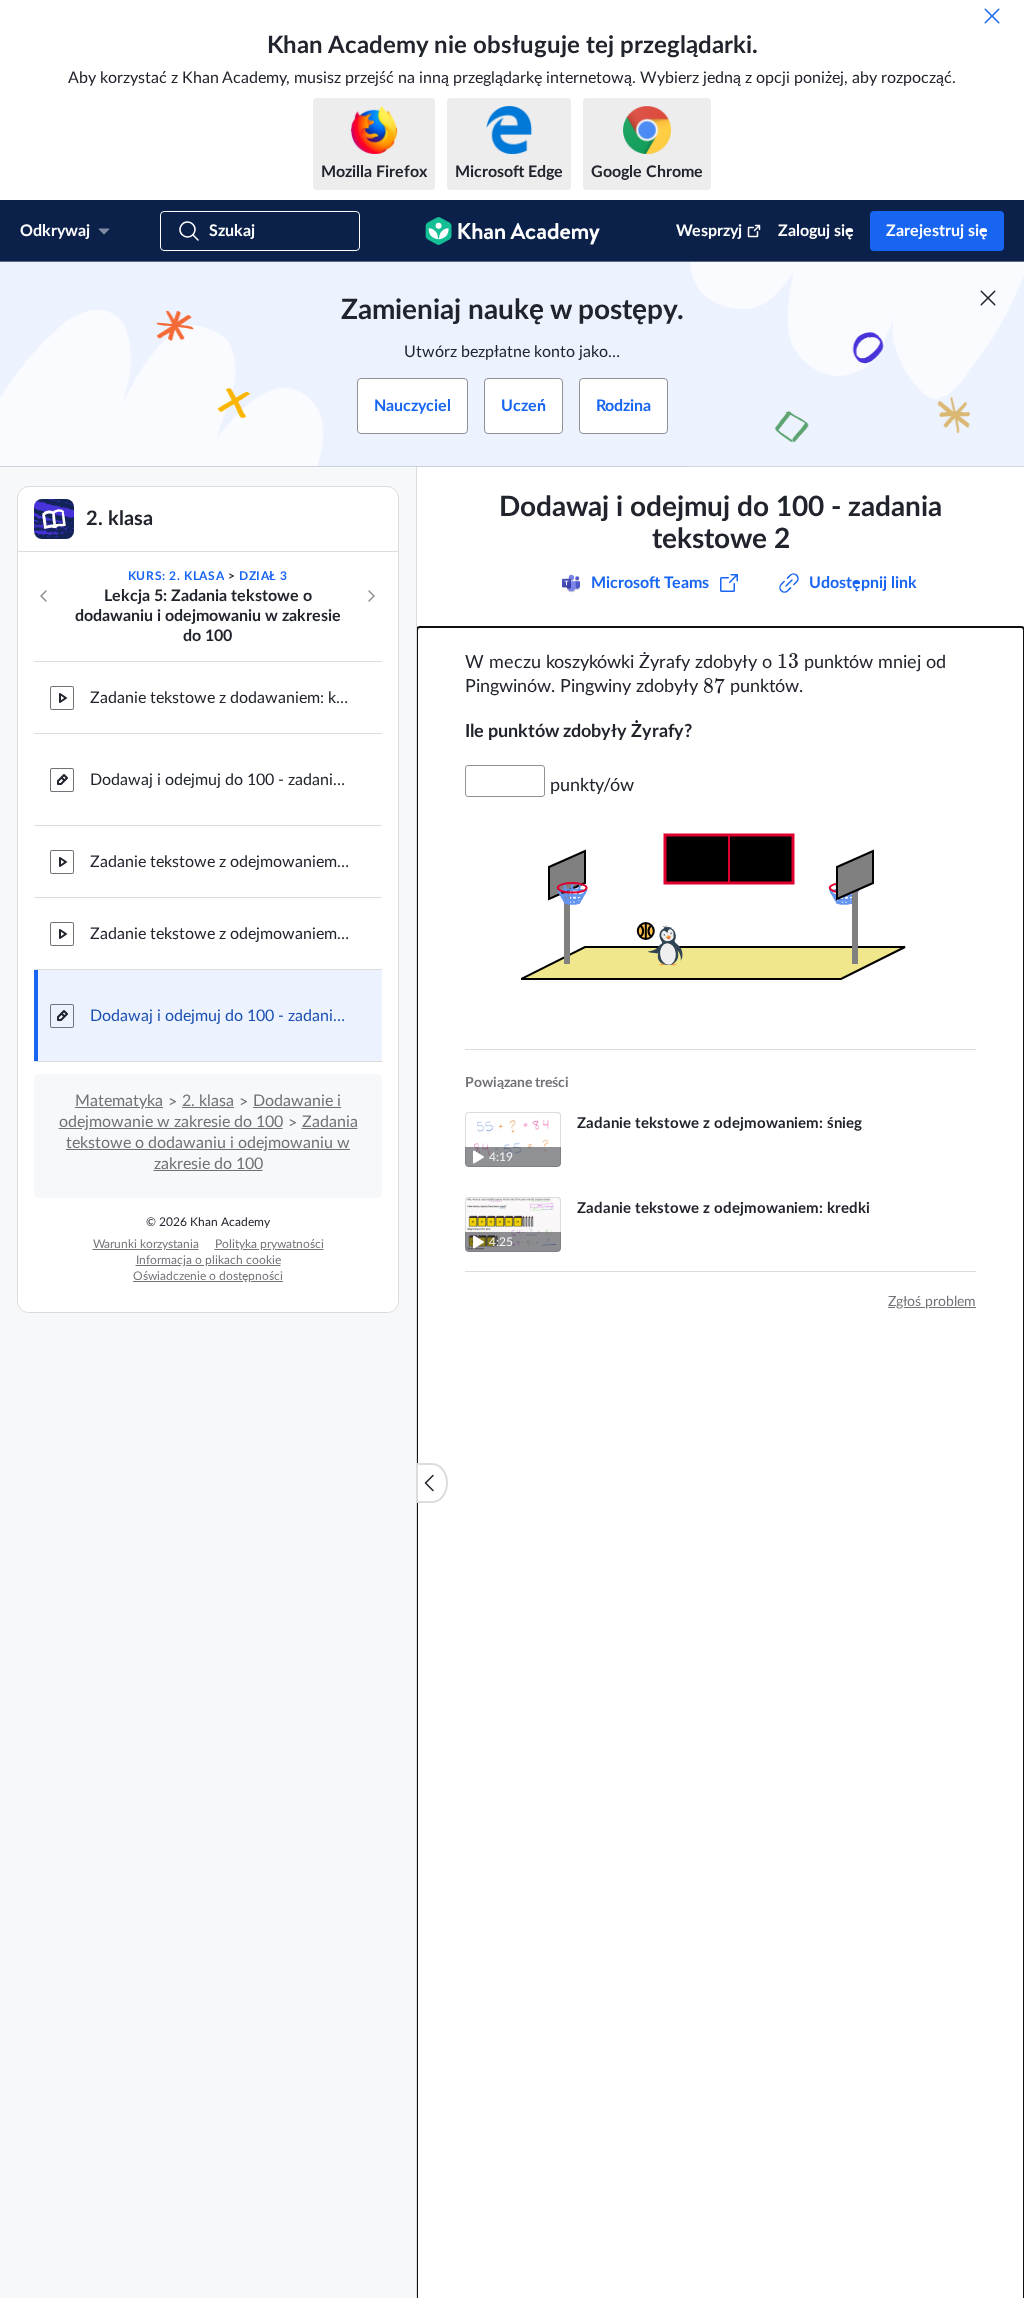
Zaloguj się (816, 231)
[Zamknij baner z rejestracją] (988, 298)
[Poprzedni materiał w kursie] (44, 596)
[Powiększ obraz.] (721, 907)
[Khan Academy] (512, 231)
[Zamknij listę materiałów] (432, 1483)
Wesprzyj (709, 231)
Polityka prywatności (269, 1244)
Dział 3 (263, 576)
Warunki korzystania (146, 1244)
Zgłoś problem (932, 1302)
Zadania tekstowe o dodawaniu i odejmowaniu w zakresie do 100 (212, 1143)
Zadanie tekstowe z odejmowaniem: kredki (220, 862)
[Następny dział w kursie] (371, 596)
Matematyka (119, 1101)
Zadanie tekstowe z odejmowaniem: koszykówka (220, 934)
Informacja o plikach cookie (208, 1260)
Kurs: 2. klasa (176, 576)
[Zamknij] (992, 16)
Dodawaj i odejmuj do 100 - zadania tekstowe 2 (220, 1016)
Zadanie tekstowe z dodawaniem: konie (220, 698)
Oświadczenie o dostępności (208, 1276)
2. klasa (208, 1101)
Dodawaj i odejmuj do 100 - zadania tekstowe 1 (220, 780)
